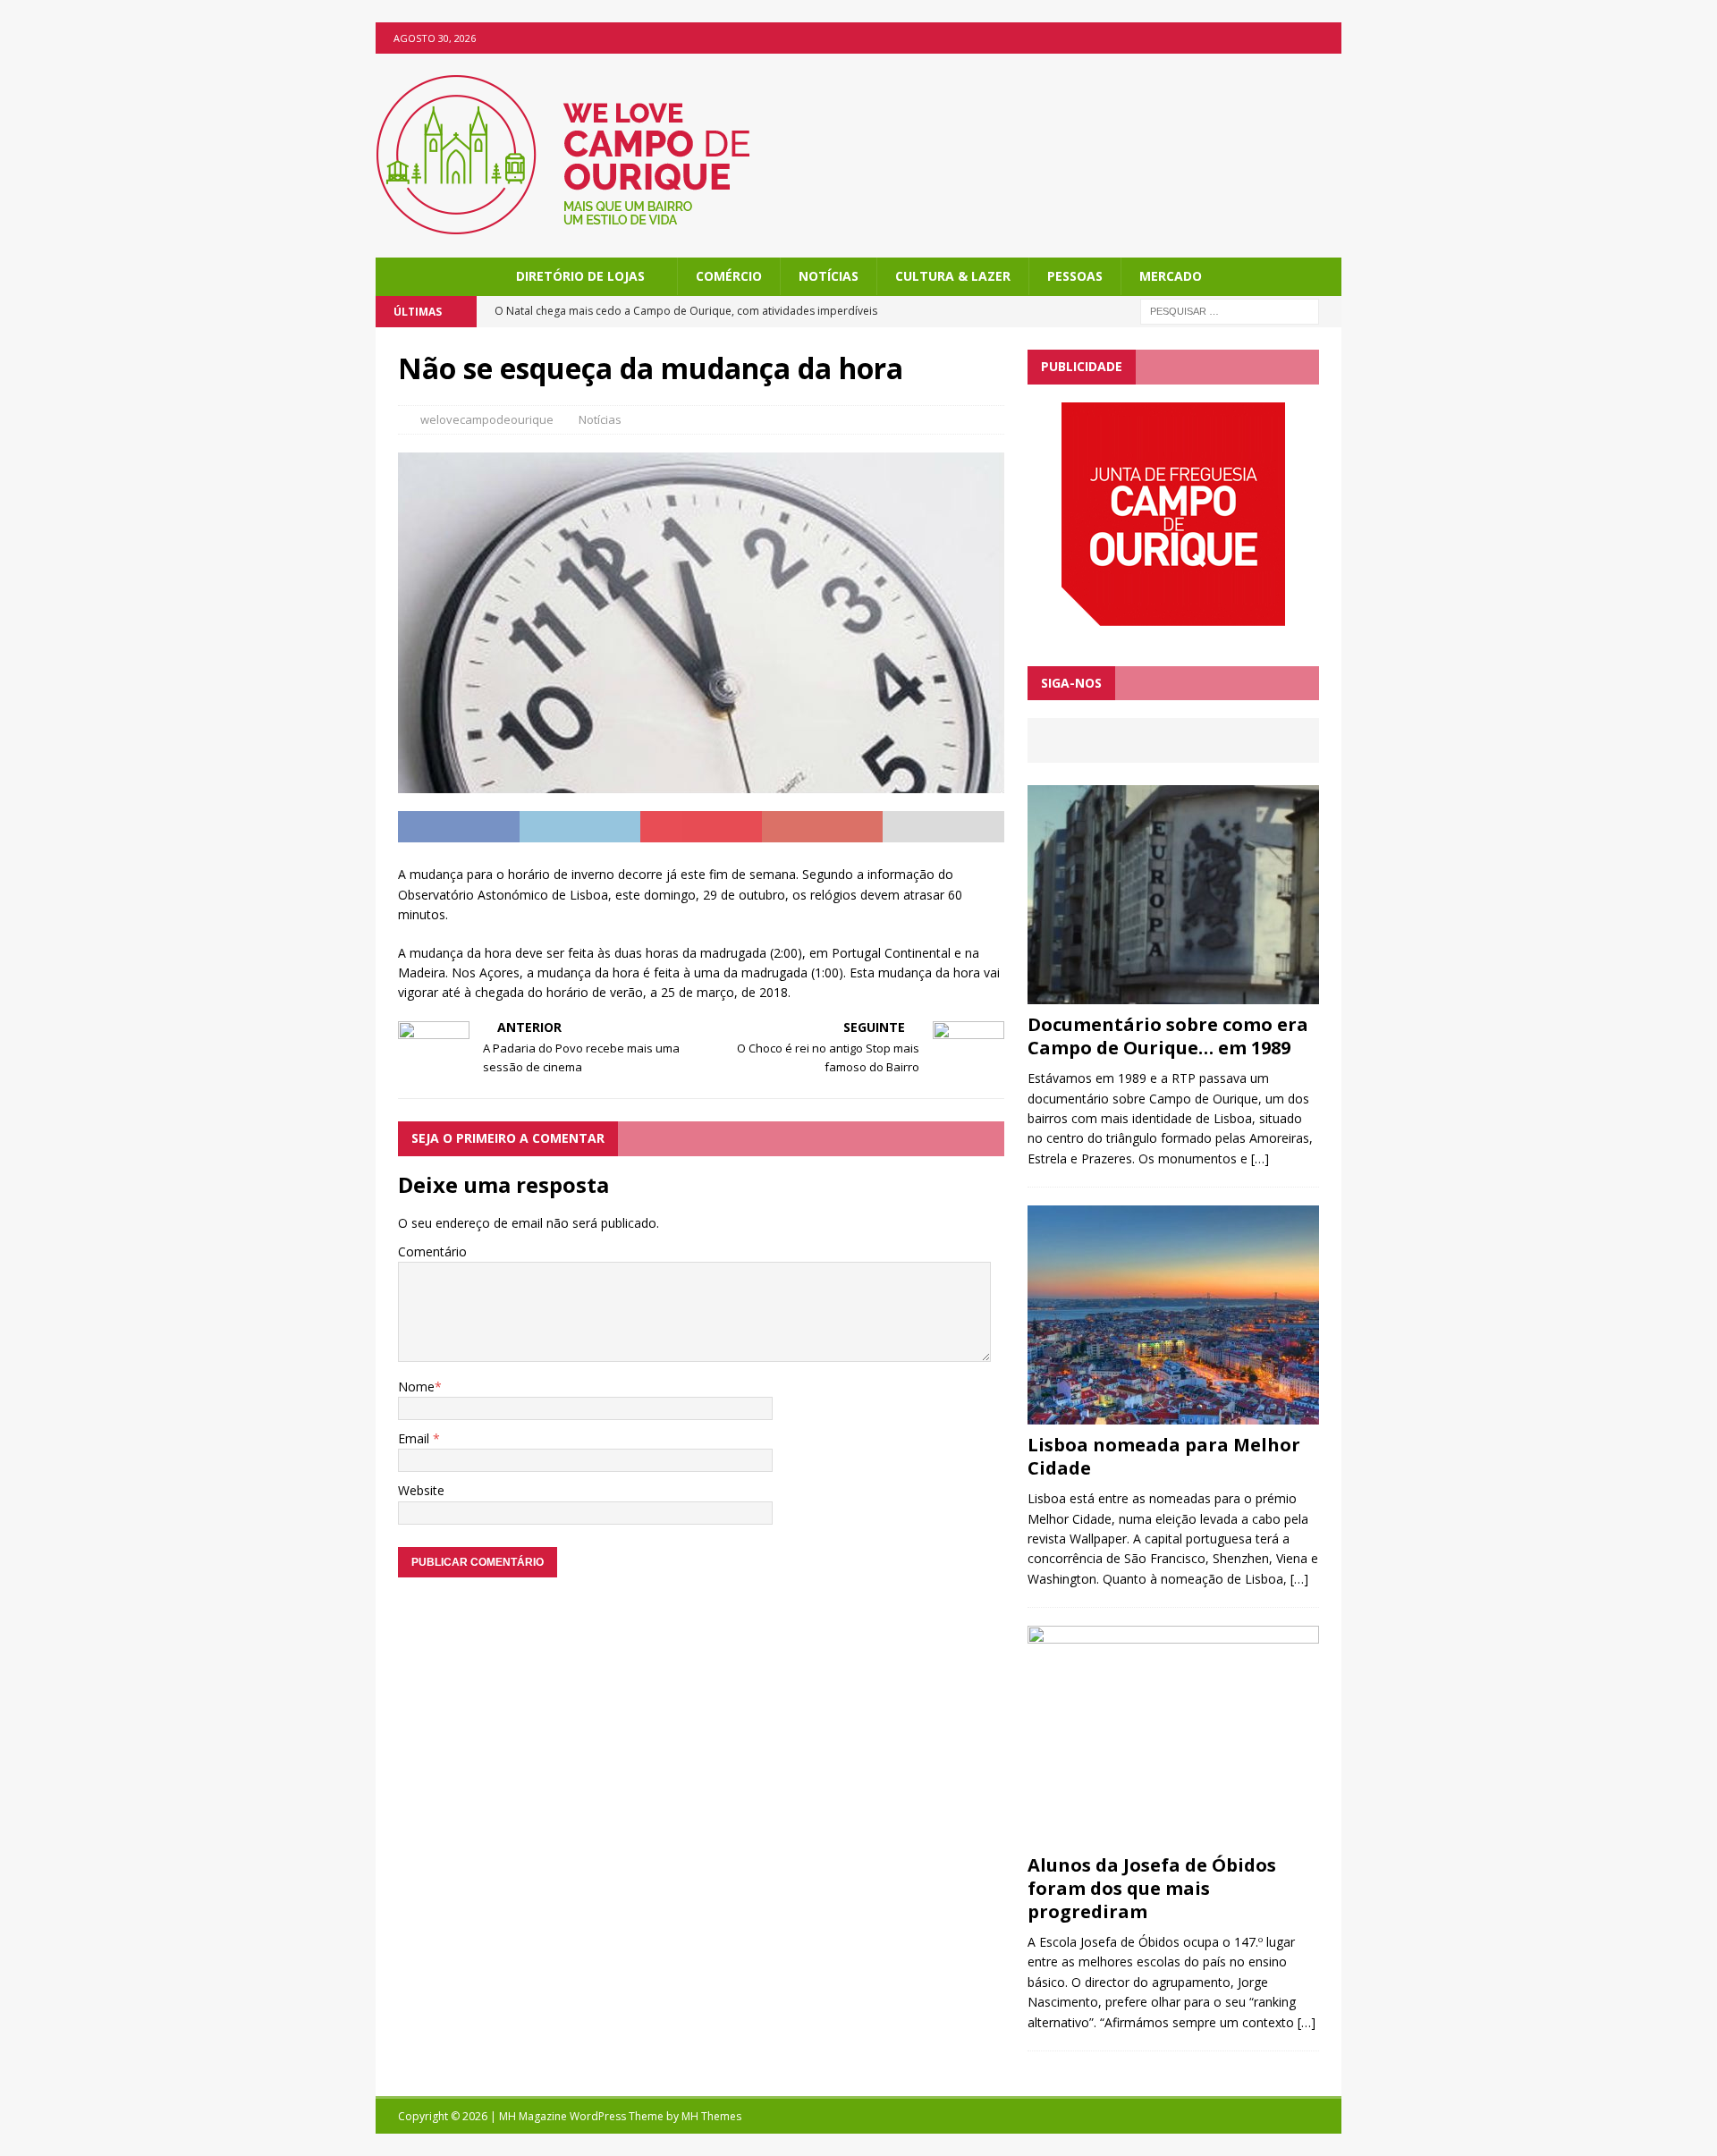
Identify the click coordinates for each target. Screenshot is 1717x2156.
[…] (1260, 1158)
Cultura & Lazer (953, 276)
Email (415, 1438)
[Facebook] (1326, 38)
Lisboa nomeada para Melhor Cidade (1164, 1456)
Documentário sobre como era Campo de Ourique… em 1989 (1168, 1036)
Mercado (1171, 276)
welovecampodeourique (487, 419)
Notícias (829, 276)
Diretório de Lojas (580, 276)
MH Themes (711, 2116)
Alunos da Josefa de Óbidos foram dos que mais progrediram (1152, 1888)
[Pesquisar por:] (1230, 311)
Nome (416, 1387)
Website (421, 1490)
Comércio (729, 276)
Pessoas (1075, 276)
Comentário (432, 1251)
